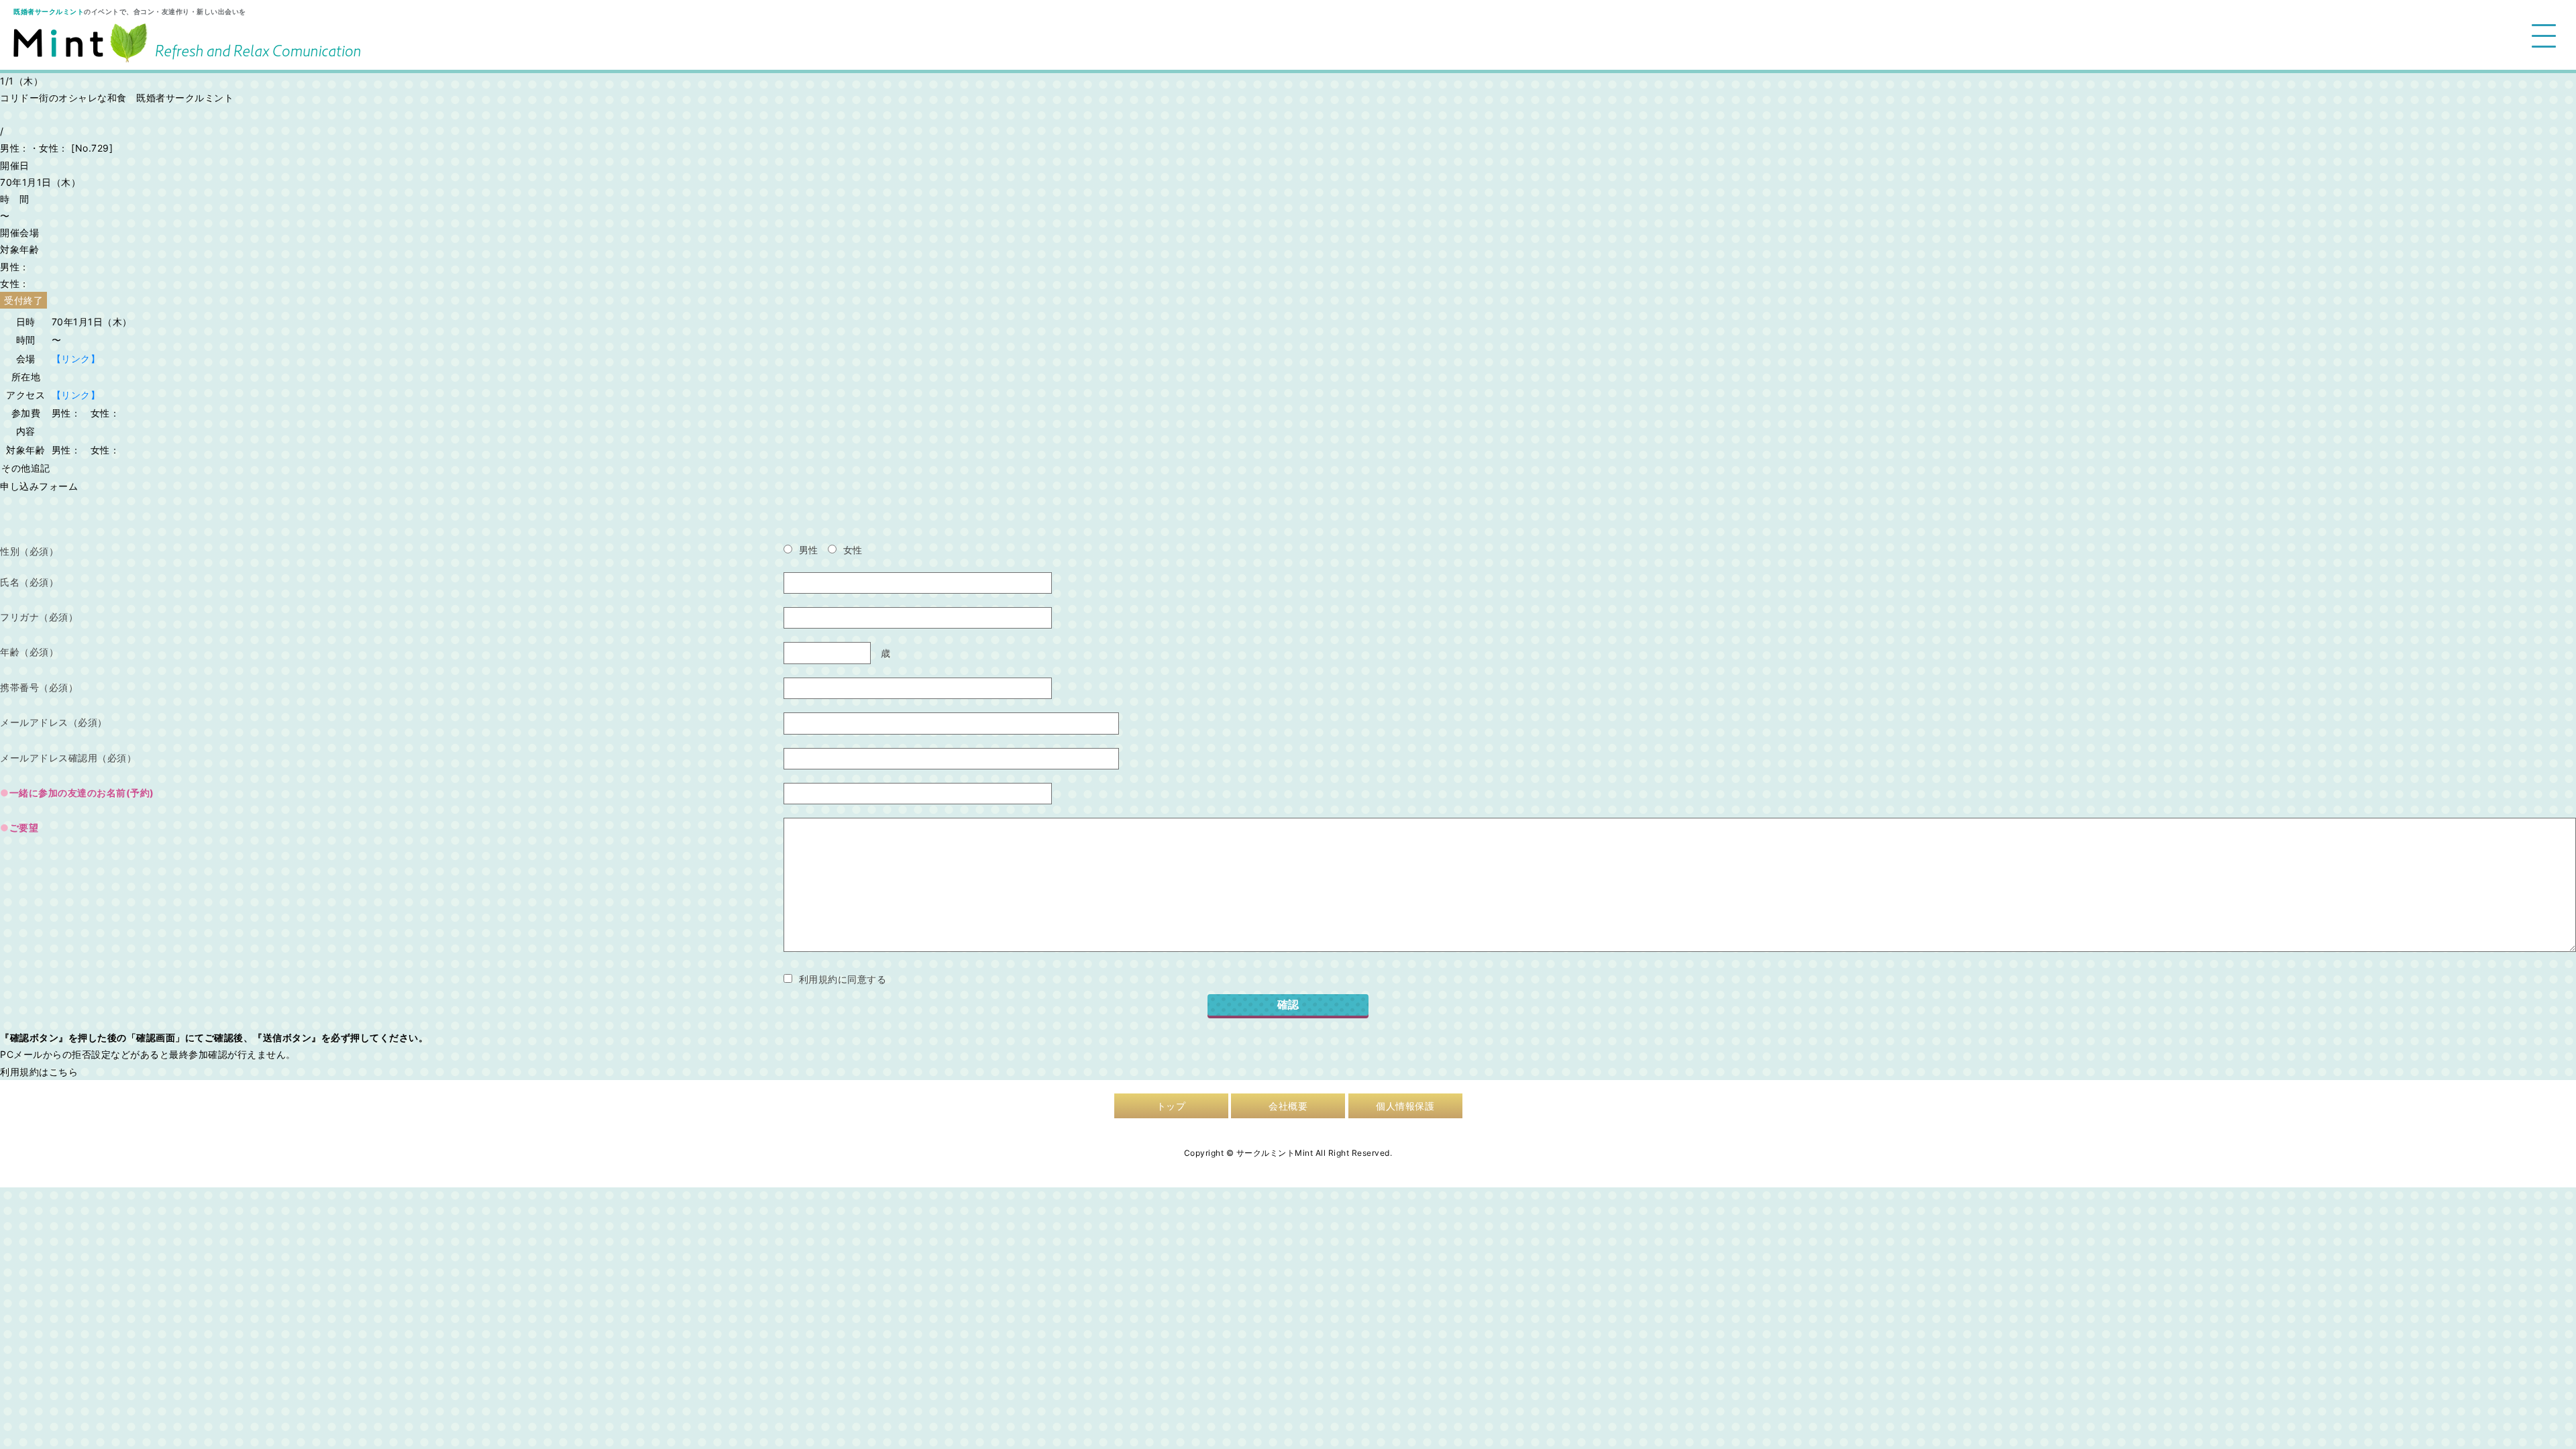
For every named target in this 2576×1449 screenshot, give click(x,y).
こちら (64, 1072)
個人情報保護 (1405, 1106)
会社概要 (1288, 1106)
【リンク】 (76, 359)
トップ (1171, 1106)
